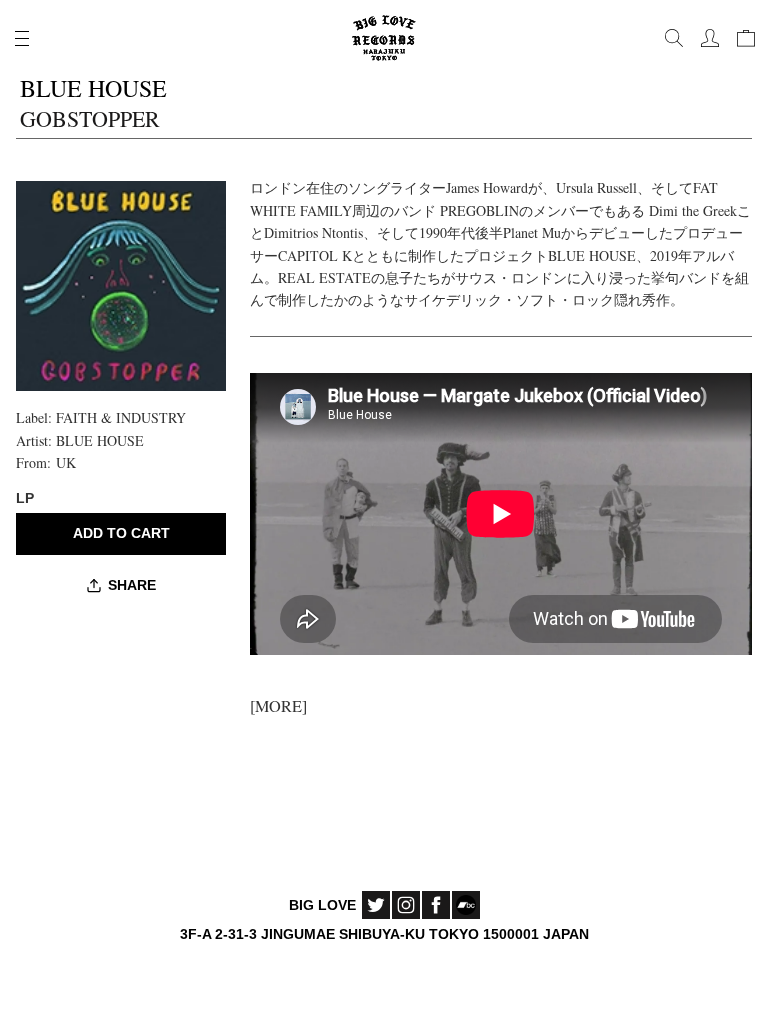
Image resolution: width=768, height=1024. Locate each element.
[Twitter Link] (376, 905)
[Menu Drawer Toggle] (22, 38)
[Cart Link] (746, 38)
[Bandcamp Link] (466, 905)
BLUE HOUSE (100, 440)
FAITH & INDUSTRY (121, 417)
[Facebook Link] (436, 905)
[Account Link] (710, 38)
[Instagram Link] (406, 905)
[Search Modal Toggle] (674, 38)
